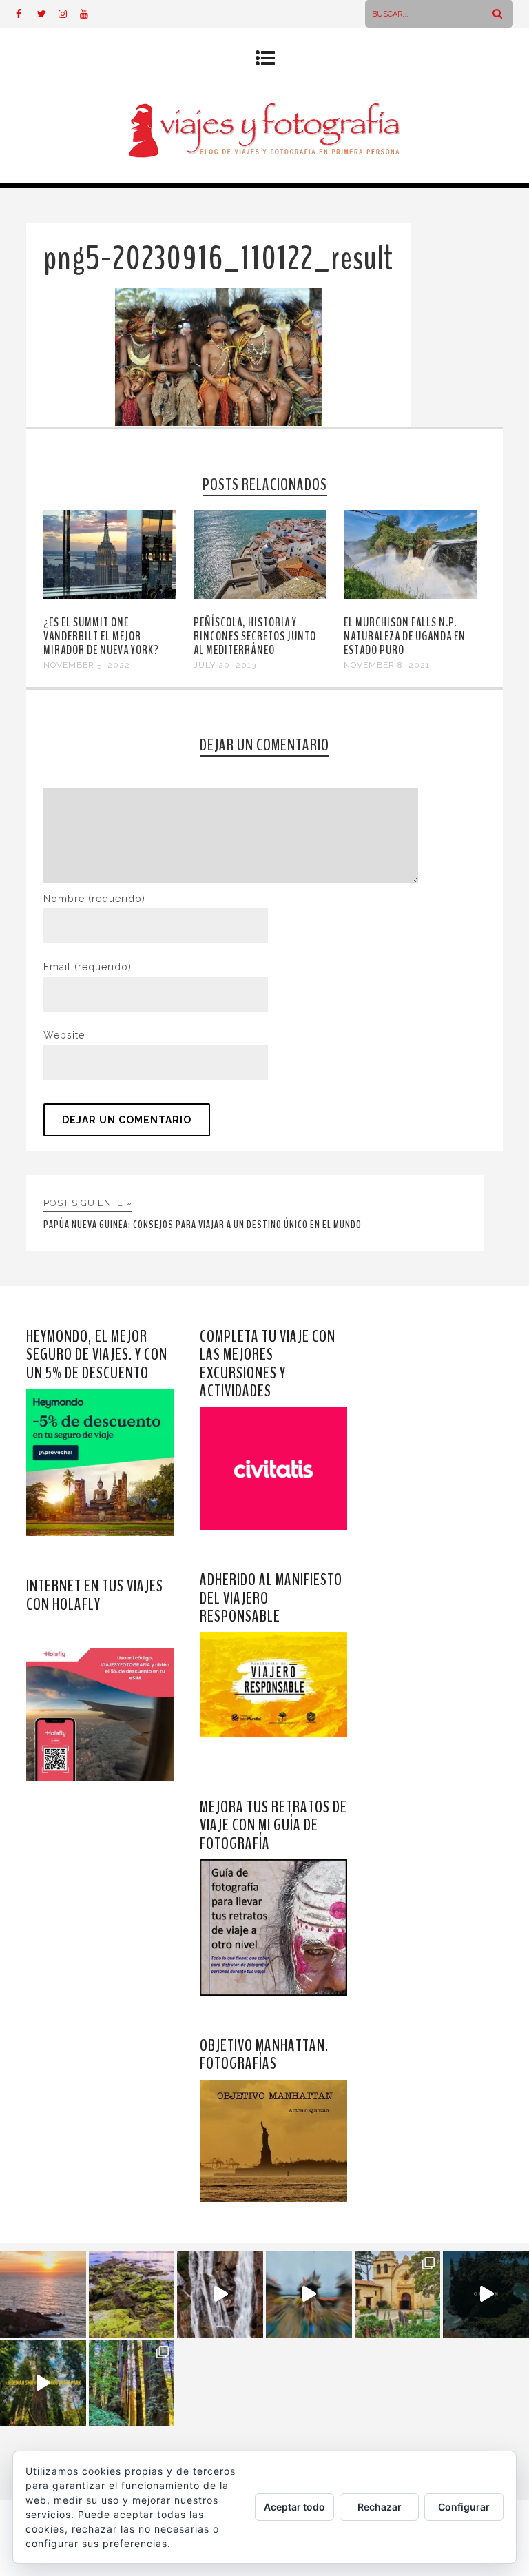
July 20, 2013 (225, 665)
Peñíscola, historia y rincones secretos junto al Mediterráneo (255, 636)
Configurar (464, 2507)
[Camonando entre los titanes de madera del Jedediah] (43, 2383)
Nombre (94, 899)
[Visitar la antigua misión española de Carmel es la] (398, 2294)
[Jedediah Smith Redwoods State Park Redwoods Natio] (132, 2383)
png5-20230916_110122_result (218, 259)
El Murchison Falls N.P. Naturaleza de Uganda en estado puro (405, 636)
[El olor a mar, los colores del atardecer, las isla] (132, 2294)
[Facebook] (26, 14)
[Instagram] (69, 14)
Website (64, 1035)
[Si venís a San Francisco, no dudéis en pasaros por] (309, 2294)
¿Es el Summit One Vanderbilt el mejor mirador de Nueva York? (101, 636)
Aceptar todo (294, 2507)
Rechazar (380, 2507)
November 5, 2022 (87, 665)
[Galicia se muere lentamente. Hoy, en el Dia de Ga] (220, 2294)
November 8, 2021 (387, 665)
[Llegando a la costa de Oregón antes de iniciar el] (486, 2294)
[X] (48, 14)
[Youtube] (90, 14)
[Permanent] (110, 595)
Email (87, 967)
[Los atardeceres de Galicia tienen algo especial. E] (43, 2294)
